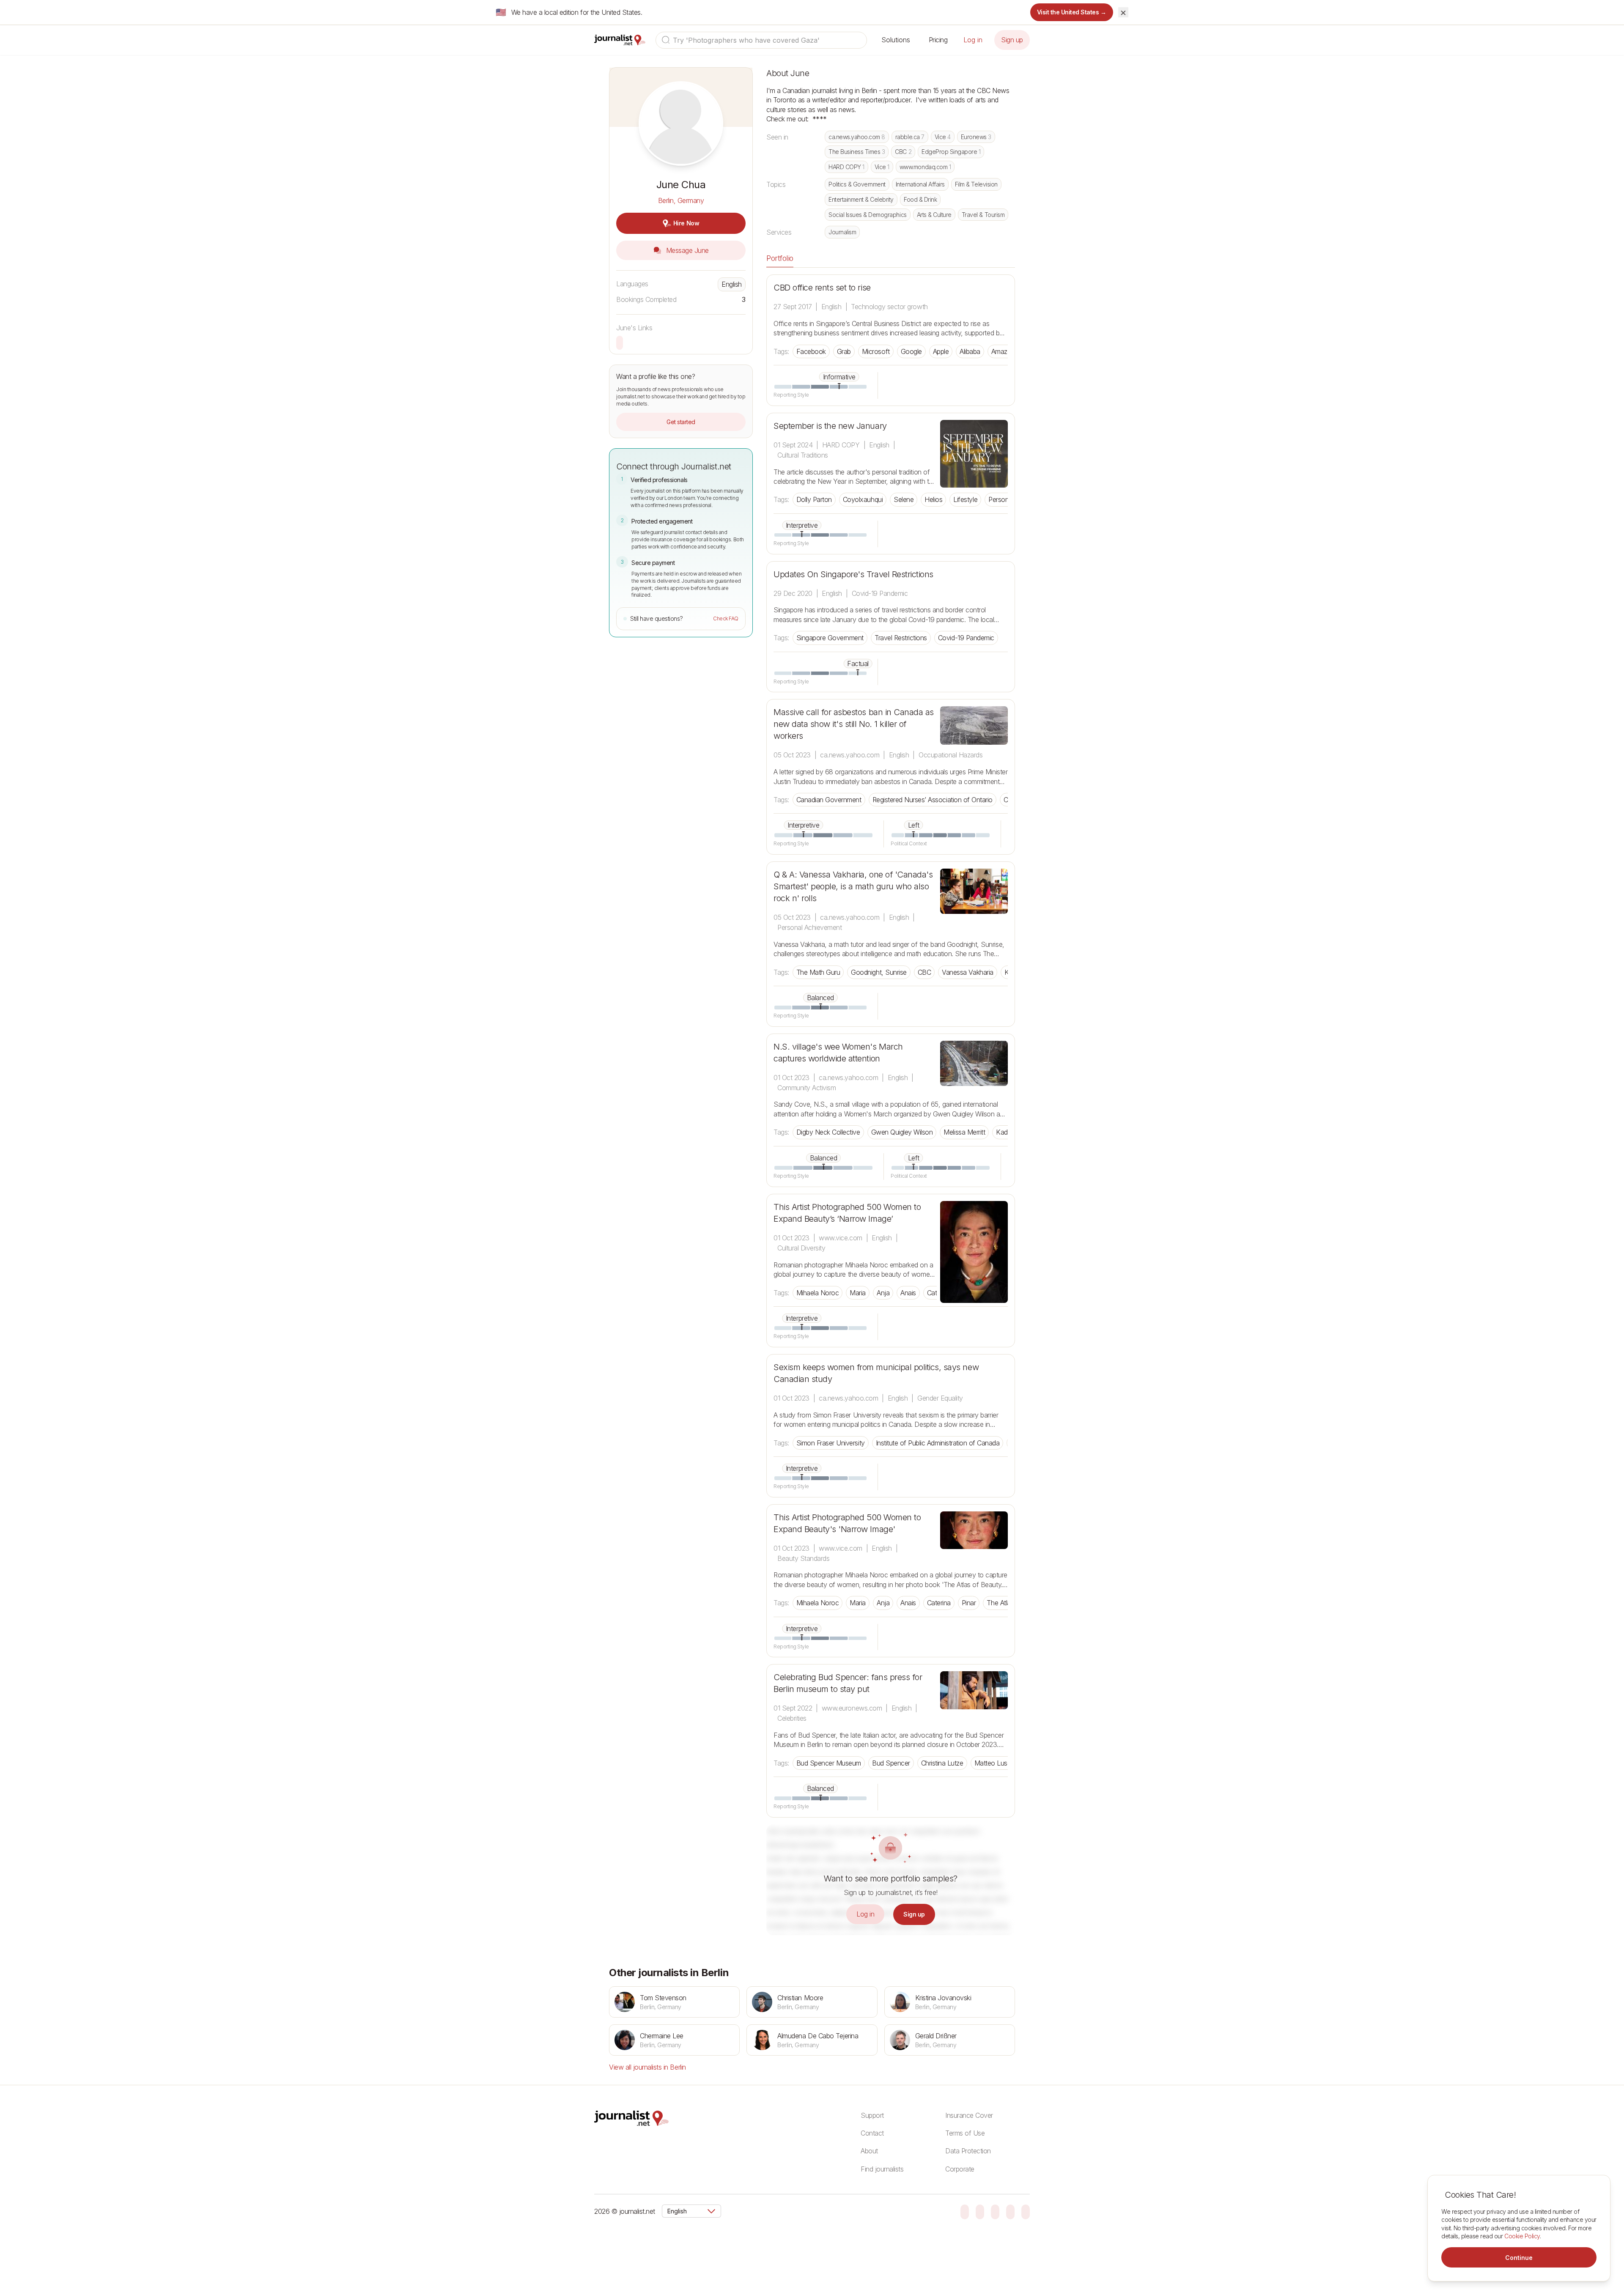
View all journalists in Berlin (647, 2067)
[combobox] (761, 40)
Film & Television (976, 184)
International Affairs (920, 184)
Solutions (896, 40)
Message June (686, 250)
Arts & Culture (934, 215)
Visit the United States (1072, 12)
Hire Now (686, 223)
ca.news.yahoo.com (857, 137)
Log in (973, 40)
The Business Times (857, 152)
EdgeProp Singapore (951, 152)
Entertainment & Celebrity (861, 199)
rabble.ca (910, 137)
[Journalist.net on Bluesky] (965, 2211)
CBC (903, 152)
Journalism (842, 232)
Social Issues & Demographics (868, 215)
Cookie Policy (1522, 2236)
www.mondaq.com (925, 167)
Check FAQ (726, 618)
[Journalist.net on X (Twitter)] (1010, 2211)
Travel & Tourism (983, 215)
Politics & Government (857, 184)
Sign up (1012, 40)
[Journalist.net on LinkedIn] (1026, 2211)
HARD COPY (846, 167)
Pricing (938, 40)
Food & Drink (920, 199)
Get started (681, 422)
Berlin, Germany (681, 200)
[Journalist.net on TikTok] (980, 2211)
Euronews (976, 137)
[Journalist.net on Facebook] (995, 2211)
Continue (1519, 2258)
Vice (943, 137)
